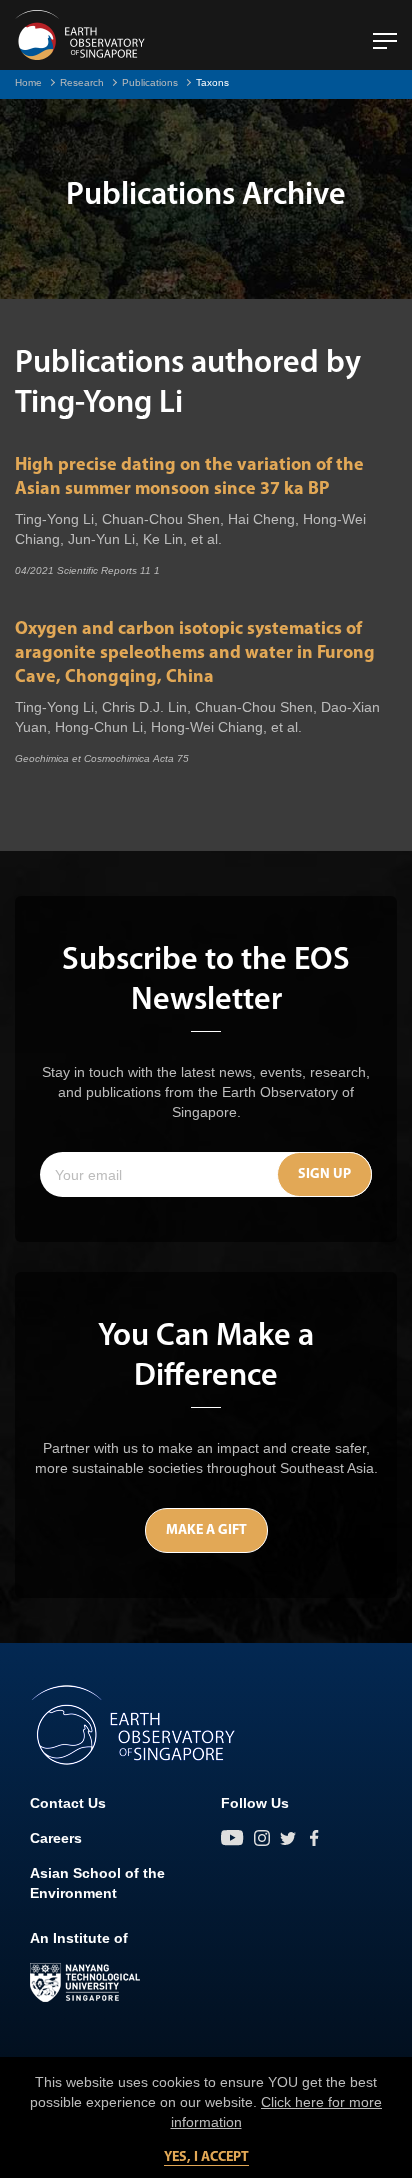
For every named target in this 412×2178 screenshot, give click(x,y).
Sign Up (324, 1174)
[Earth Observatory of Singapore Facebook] (314, 1838)
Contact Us (68, 1803)
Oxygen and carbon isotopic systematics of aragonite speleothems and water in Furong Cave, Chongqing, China (195, 654)
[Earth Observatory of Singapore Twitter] (288, 1838)
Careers (56, 1838)
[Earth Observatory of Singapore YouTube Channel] (232, 1838)
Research (82, 82)
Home (28, 82)
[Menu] (385, 33)
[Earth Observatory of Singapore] (80, 35)
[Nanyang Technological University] (85, 1983)
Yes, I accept (206, 2157)
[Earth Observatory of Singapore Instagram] (262, 1838)
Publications (150, 82)
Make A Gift (206, 1530)
